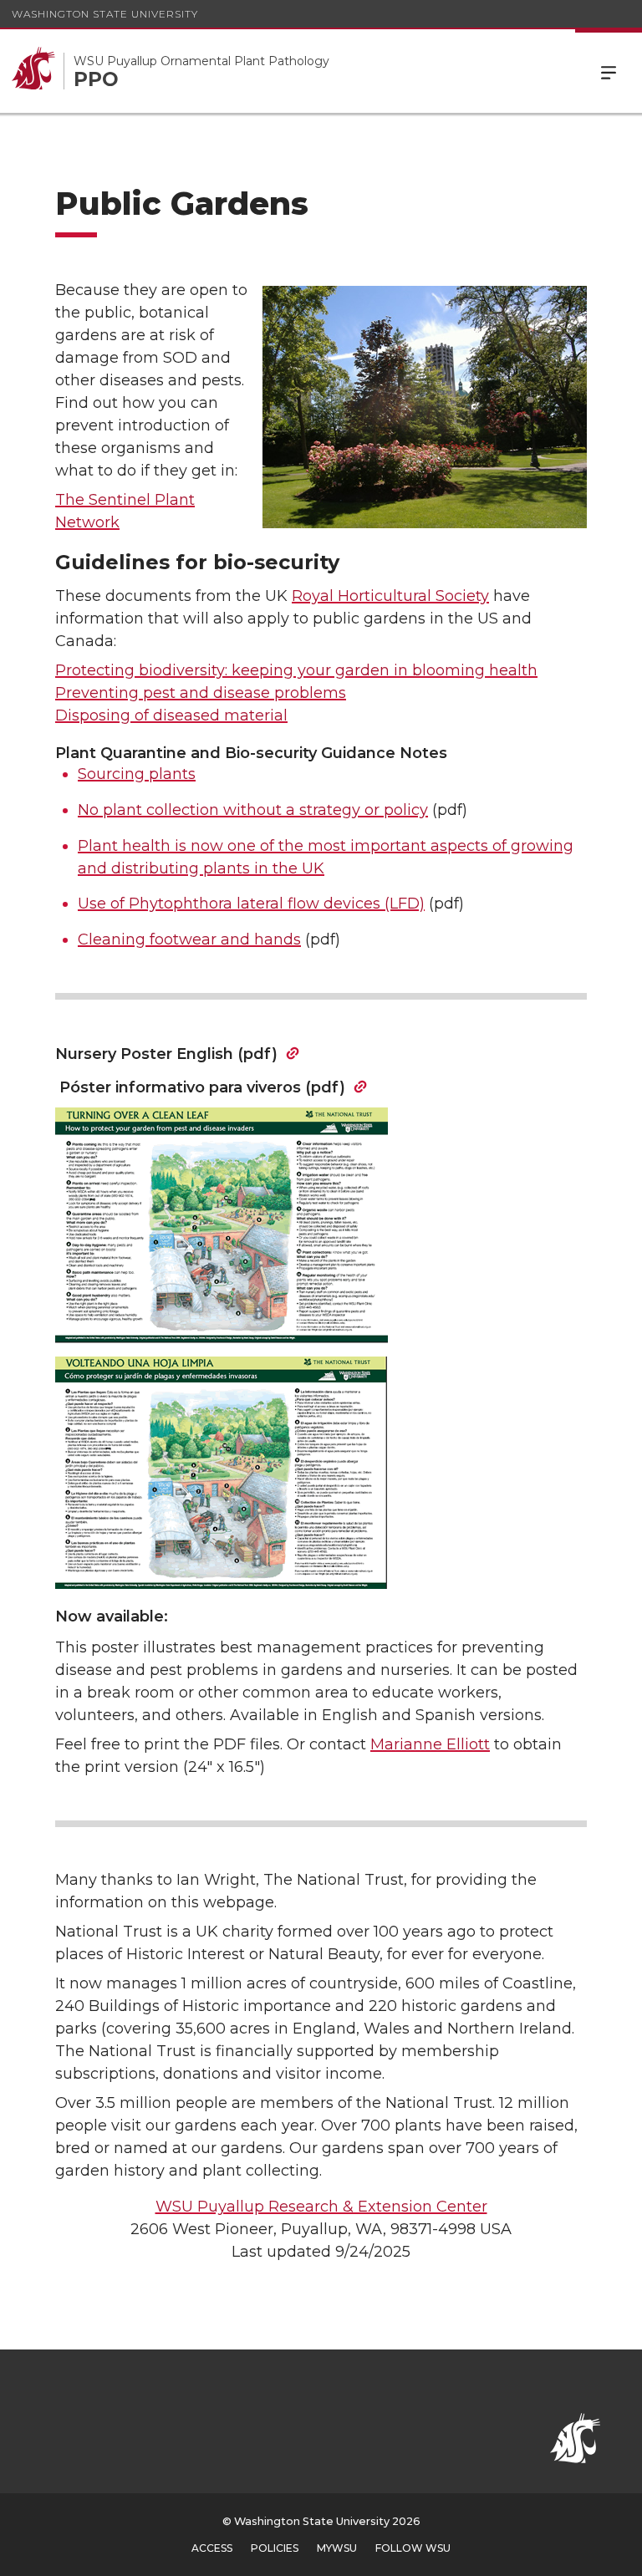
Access (212, 2548)
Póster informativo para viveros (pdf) (200, 1087)
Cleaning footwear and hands (189, 939)
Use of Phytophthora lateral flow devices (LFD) (251, 904)
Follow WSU (413, 2548)
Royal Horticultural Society (390, 596)
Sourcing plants (137, 774)
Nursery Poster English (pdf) (166, 1054)
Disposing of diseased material (171, 715)
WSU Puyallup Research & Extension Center (321, 2207)
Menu (609, 71)
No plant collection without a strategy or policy (253, 810)
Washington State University (105, 14)
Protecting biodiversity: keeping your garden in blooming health (296, 670)
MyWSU (337, 2548)
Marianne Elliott (430, 1744)
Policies (275, 2548)
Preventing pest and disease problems (201, 693)
